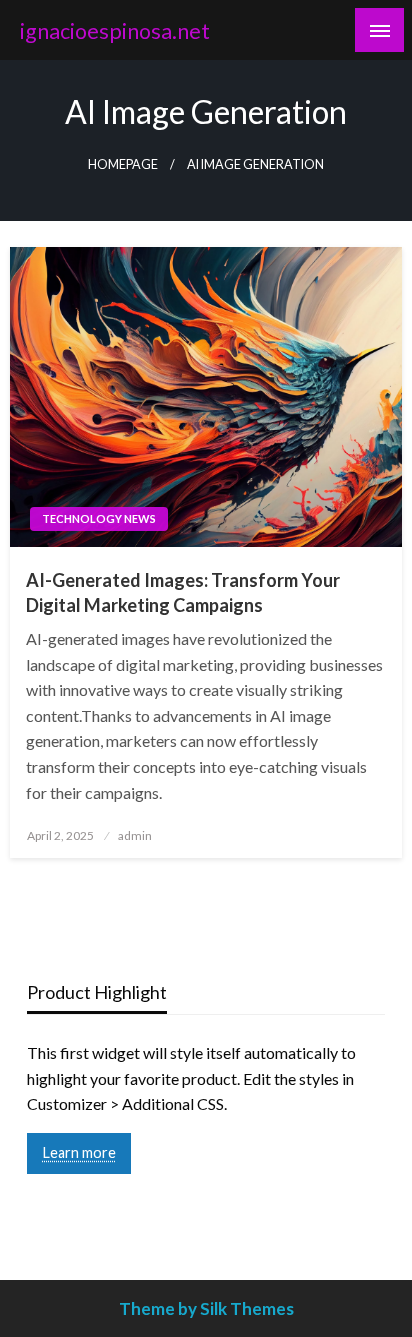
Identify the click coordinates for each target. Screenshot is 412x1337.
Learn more (79, 1152)
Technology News (99, 518)
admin (135, 835)
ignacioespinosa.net (115, 31)
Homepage (123, 164)
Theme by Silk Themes (206, 1308)
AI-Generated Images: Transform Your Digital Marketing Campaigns (183, 592)
